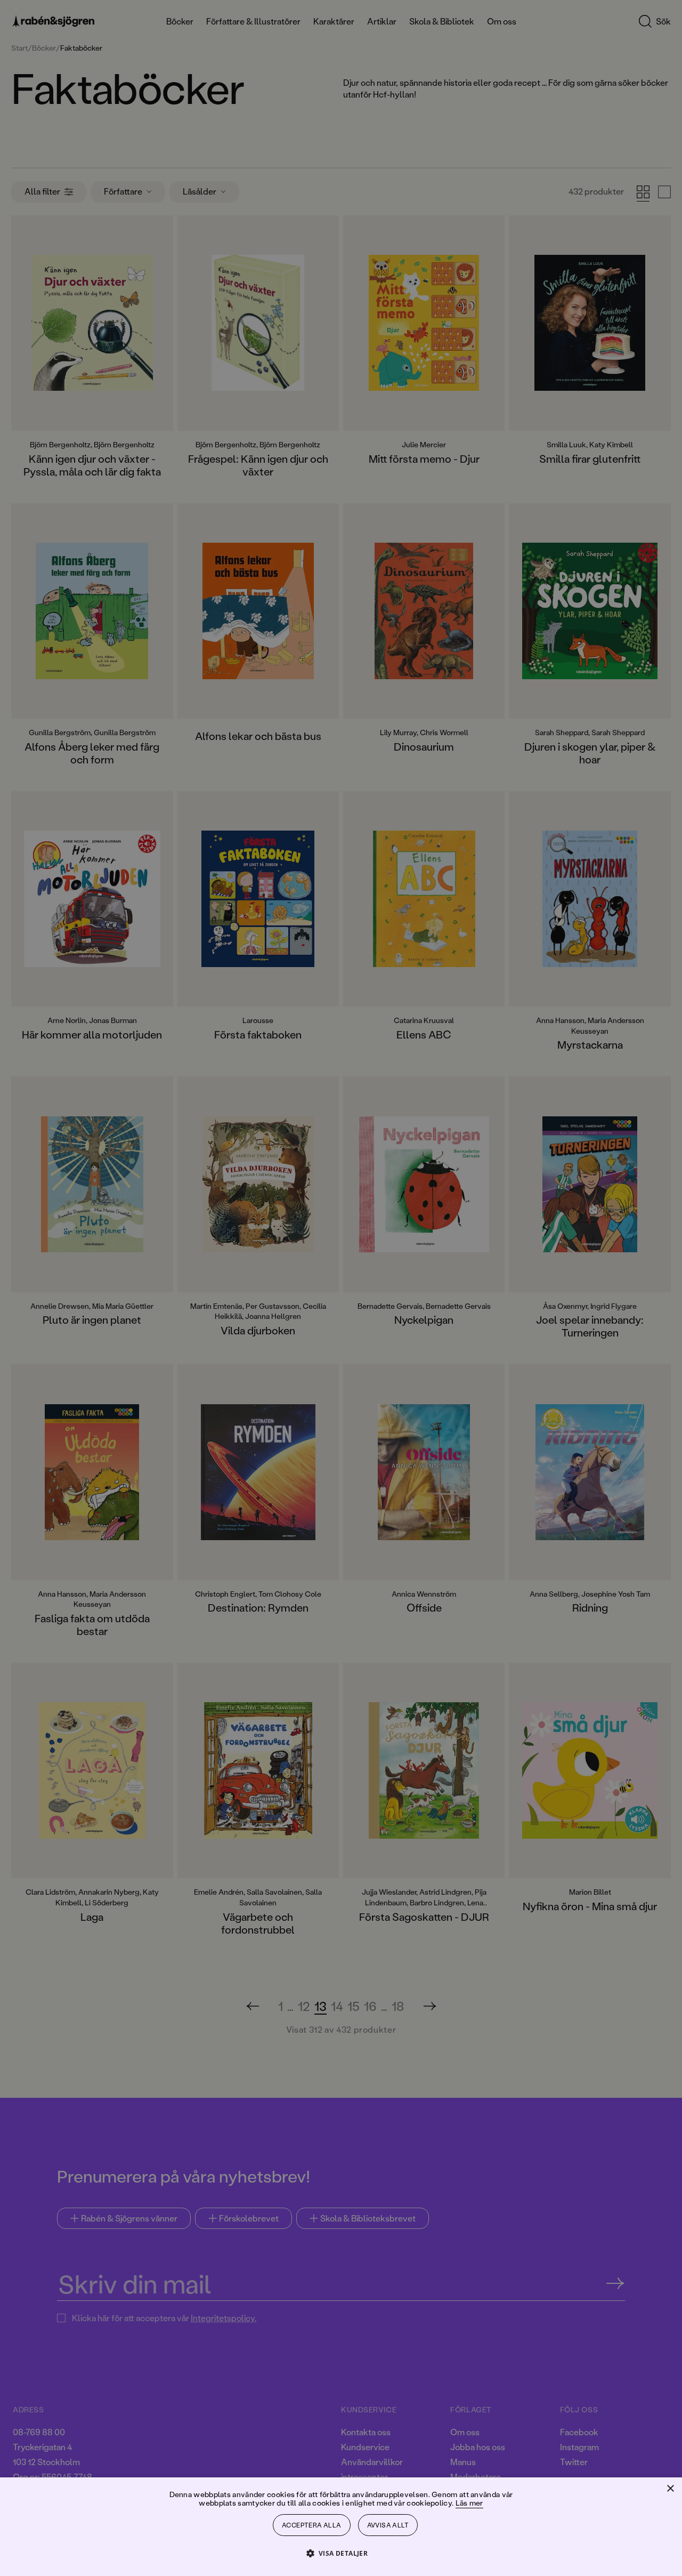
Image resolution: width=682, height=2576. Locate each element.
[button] (341, 2553)
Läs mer (469, 2503)
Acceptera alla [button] (312, 2525)
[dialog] (341, 1288)
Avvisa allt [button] (388, 2525)
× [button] (670, 2489)
